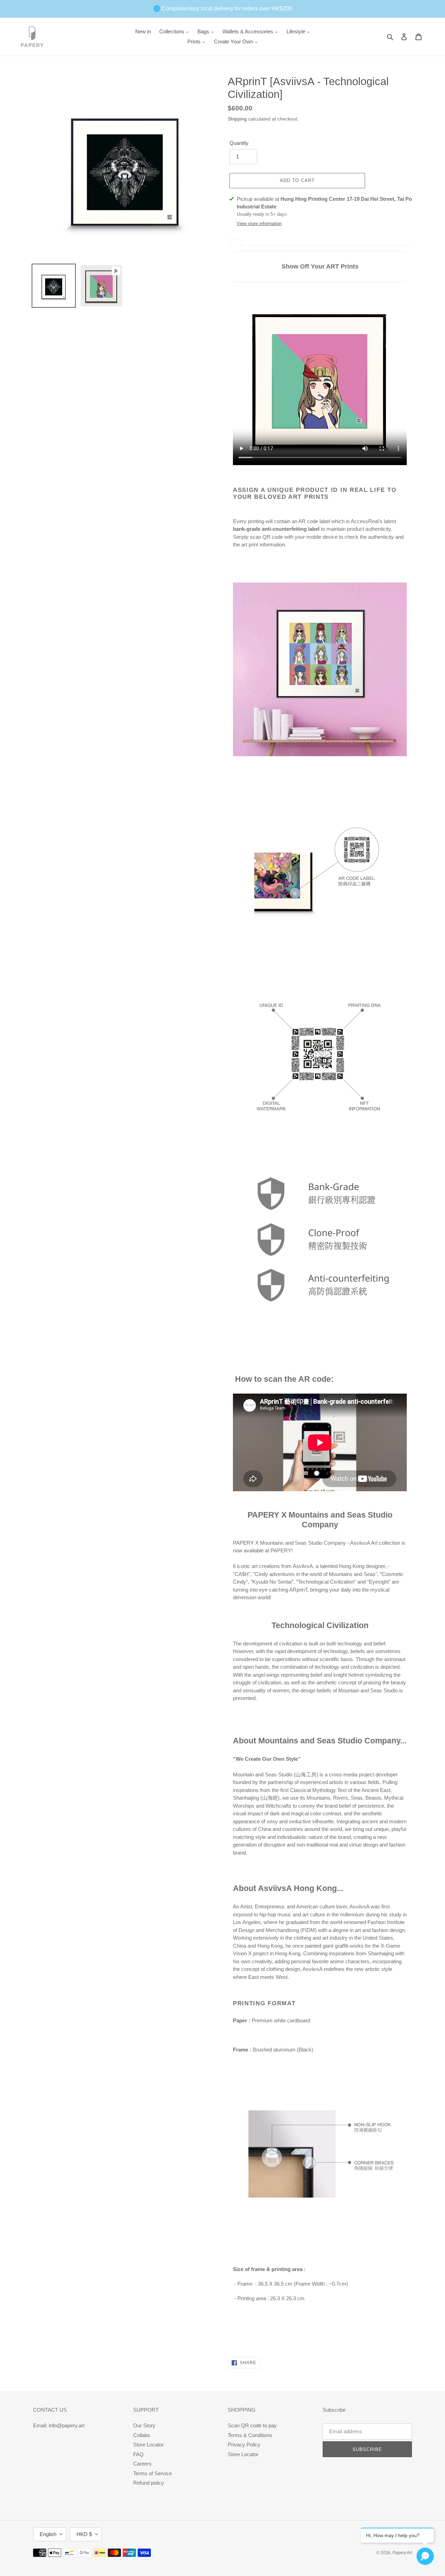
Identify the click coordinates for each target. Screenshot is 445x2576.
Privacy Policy (244, 2445)
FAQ (138, 2454)
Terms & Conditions (250, 2435)
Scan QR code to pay (252, 2425)
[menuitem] (143, 31)
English (48, 2534)
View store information (259, 224)
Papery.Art (402, 2553)
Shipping (237, 119)
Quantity (239, 143)
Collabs (142, 2435)
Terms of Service (152, 2473)
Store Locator (148, 2445)
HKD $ (84, 2534)
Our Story (144, 2425)
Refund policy (149, 2483)
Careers (142, 2464)
